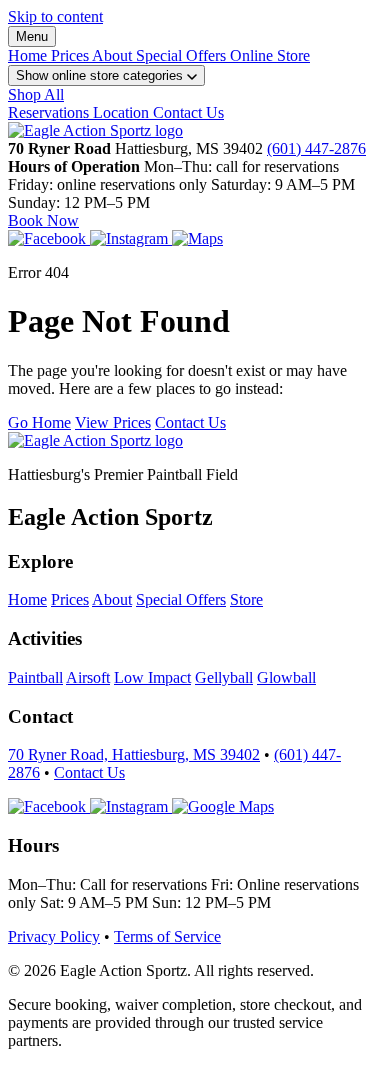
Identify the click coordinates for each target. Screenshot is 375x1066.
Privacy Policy (54, 936)
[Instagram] (131, 238)
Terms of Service (167, 936)
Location (123, 112)
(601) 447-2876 (316, 148)
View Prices (113, 422)
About (114, 55)
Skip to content (55, 16)
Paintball (35, 677)
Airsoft (88, 677)
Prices (71, 55)
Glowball (286, 677)
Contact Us (188, 112)
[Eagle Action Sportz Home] (95, 130)
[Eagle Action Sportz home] (95, 440)
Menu (32, 36)
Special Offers (183, 55)
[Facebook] (49, 238)
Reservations (50, 112)
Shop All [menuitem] (36, 94)
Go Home (39, 422)
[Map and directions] (223, 806)
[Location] (197, 238)
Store (246, 599)
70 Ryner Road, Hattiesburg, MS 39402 (134, 754)
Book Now (43, 220)
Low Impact (152, 677)
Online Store (270, 55)
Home (29, 55)
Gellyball (224, 677)
